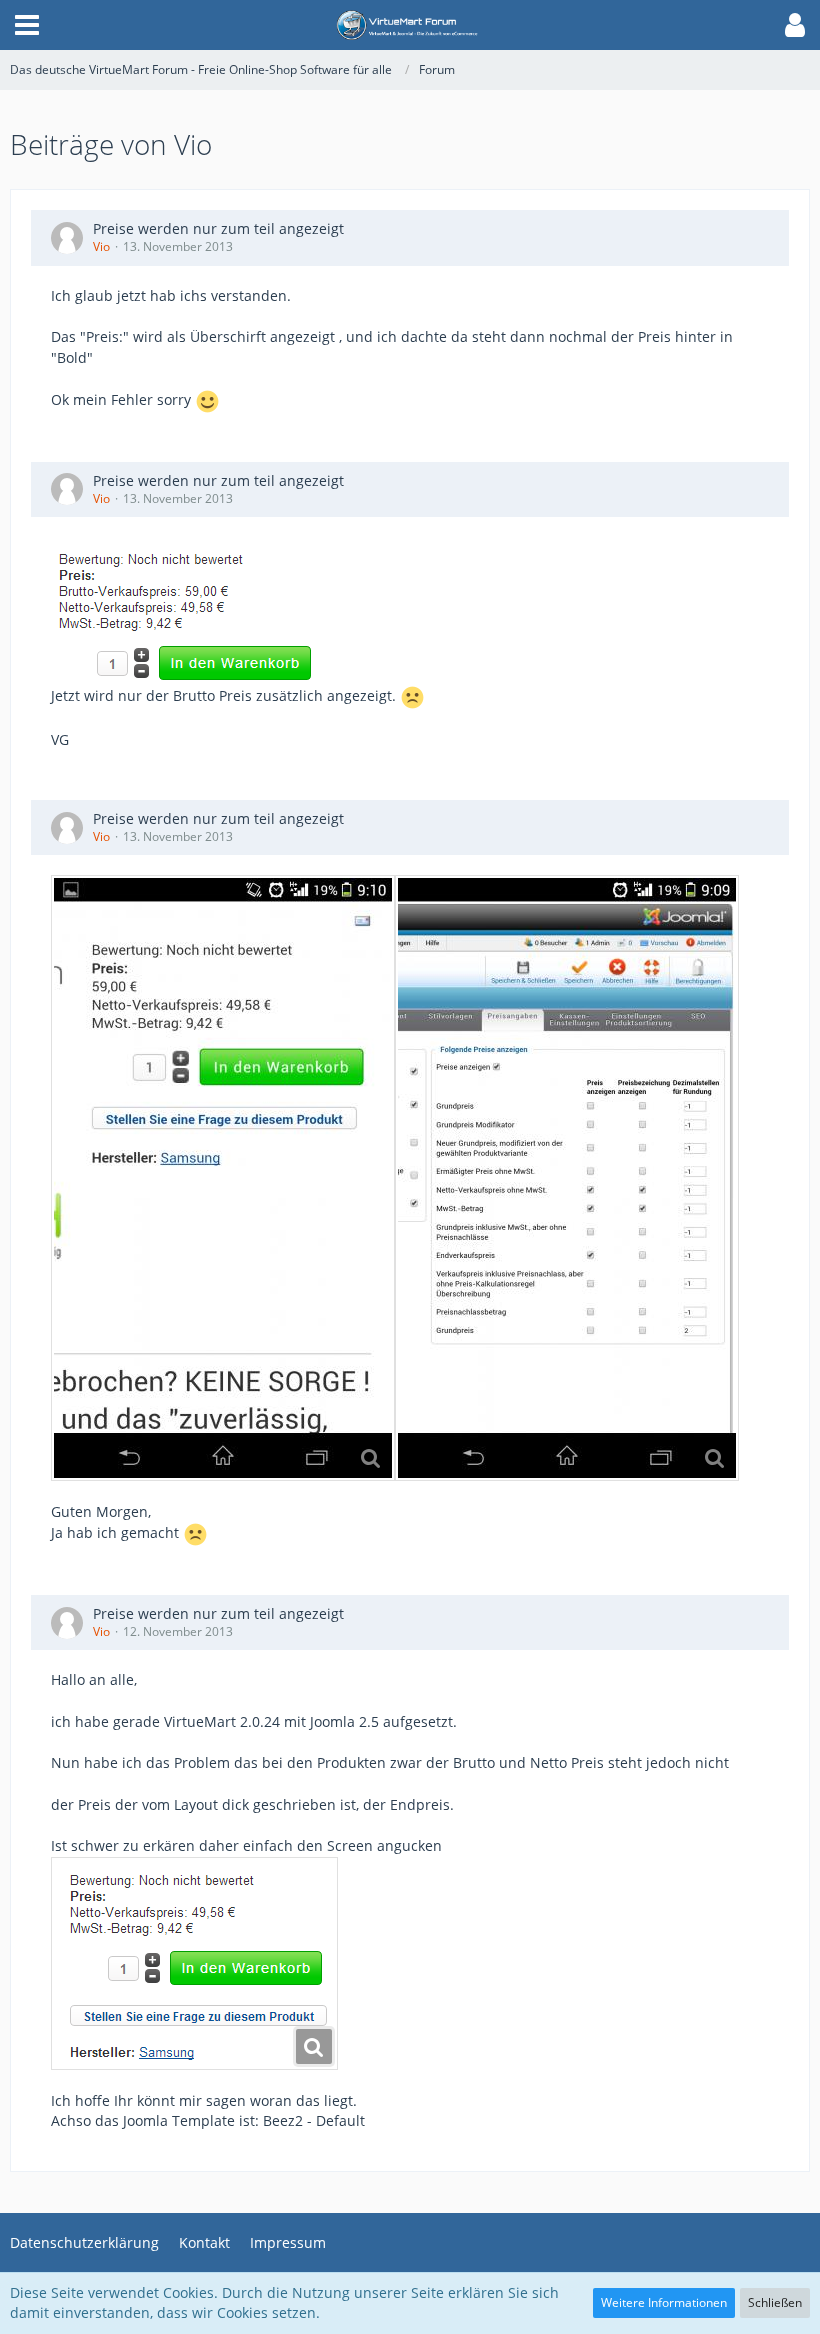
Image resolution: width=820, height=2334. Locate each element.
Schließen (775, 2302)
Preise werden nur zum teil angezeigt (218, 228)
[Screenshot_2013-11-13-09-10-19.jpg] (223, 1178)
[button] (27, 25)
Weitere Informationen (664, 2302)
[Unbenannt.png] (194, 1963)
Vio (101, 246)
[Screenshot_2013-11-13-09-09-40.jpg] (567, 1178)
